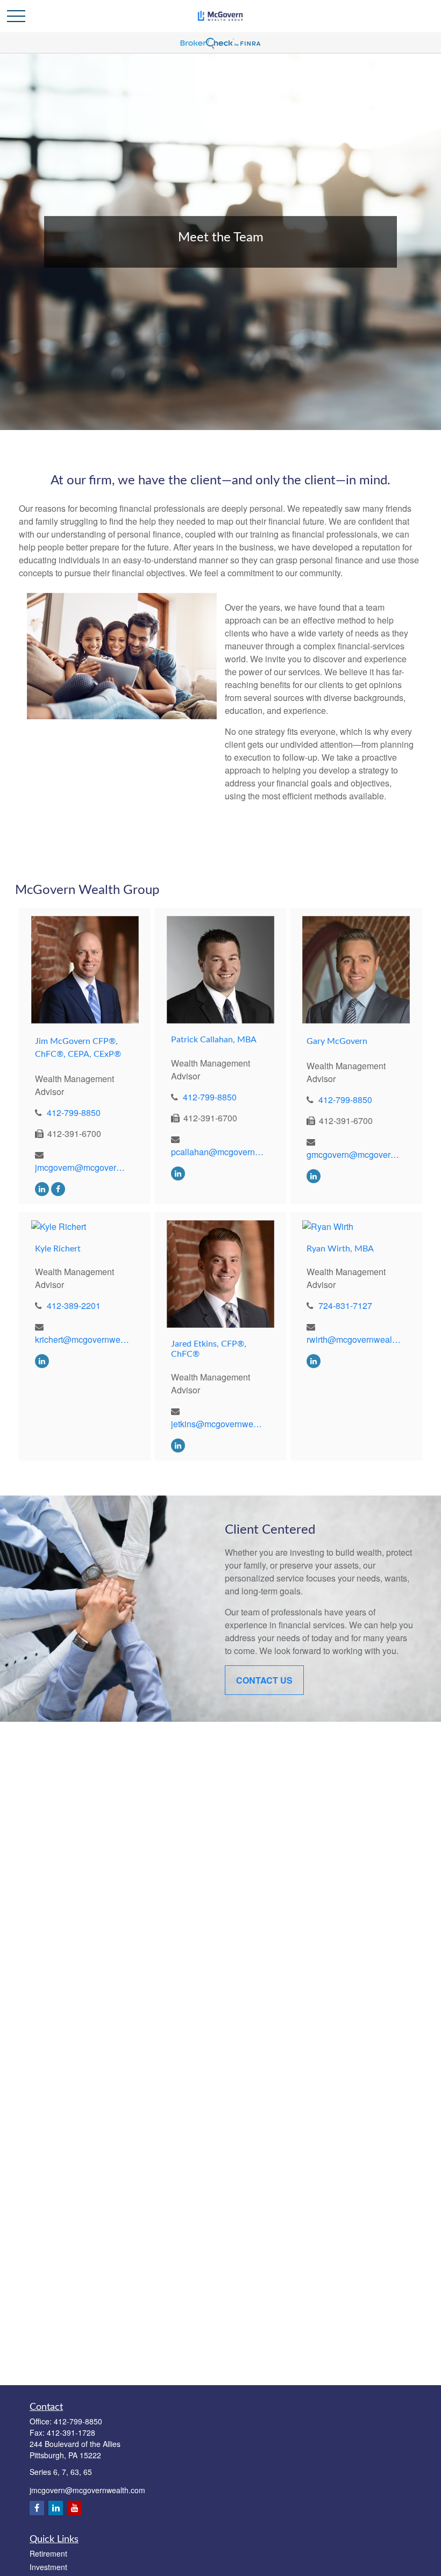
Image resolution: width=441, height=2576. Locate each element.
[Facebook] (58, 1188)
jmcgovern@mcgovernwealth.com (82, 1167)
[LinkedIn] (42, 1188)
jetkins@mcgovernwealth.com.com (218, 1424)
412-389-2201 (74, 1305)
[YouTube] (74, 2508)
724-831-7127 (345, 1305)
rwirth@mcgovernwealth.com (354, 1339)
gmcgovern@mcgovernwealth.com (354, 1154)
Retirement (48, 2553)
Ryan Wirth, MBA (340, 1249)
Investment (48, 2567)
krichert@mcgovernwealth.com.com (82, 1339)
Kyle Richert (58, 1249)
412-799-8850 (74, 1112)
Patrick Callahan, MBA (214, 1040)
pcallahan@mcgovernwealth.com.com (218, 1152)
